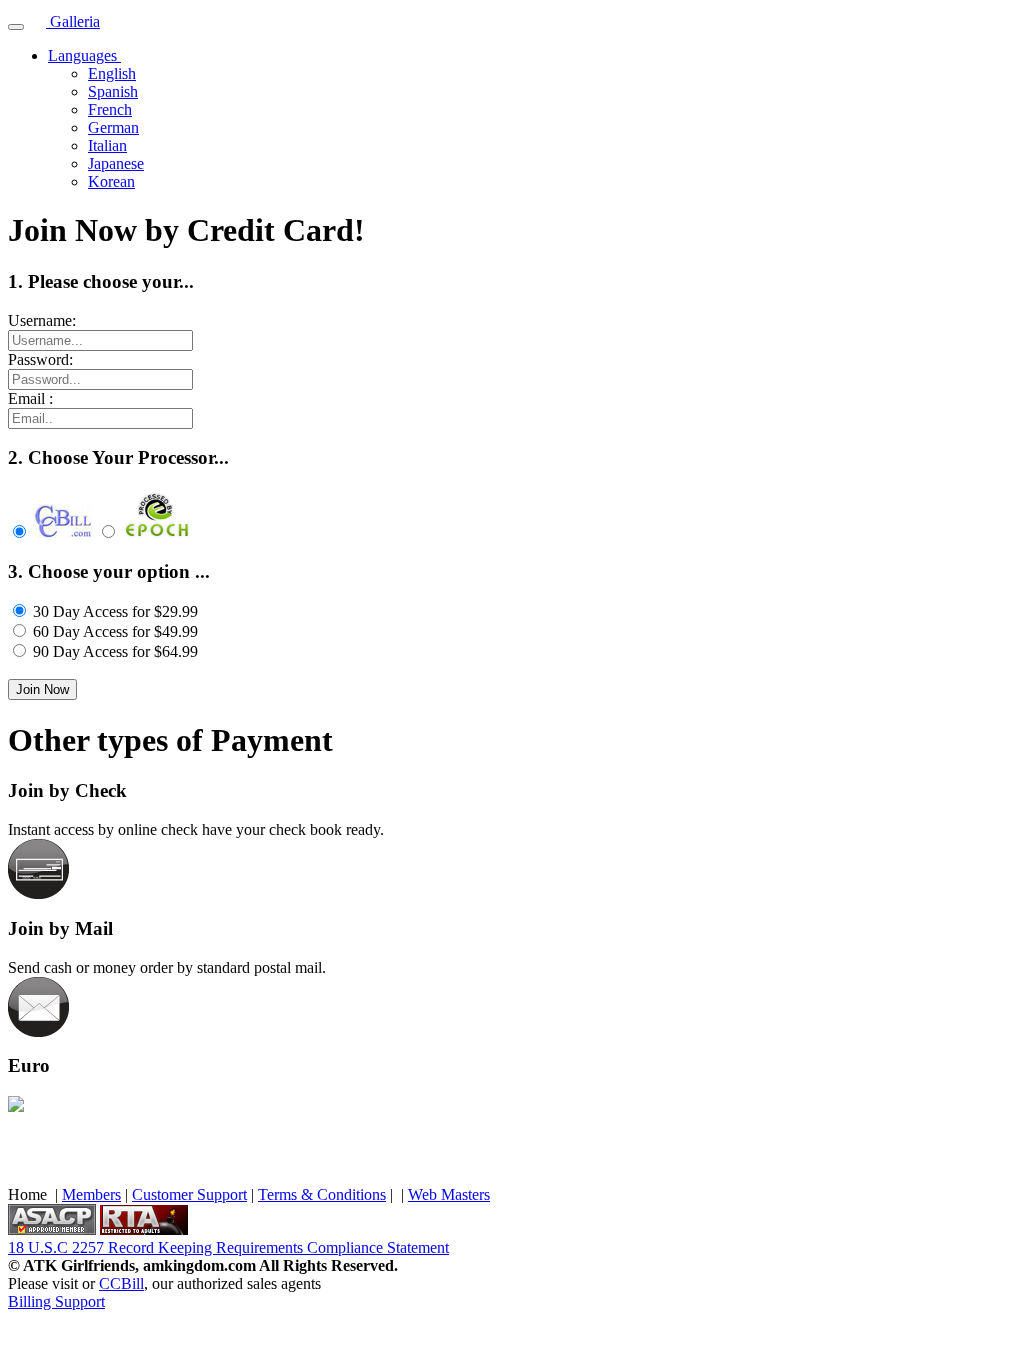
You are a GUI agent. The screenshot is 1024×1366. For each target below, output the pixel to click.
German (113, 127)
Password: (40, 359)
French (110, 109)
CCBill (121, 1283)
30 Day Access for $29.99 (115, 611)
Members (91, 1194)
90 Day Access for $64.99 (115, 651)
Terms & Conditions (322, 1194)
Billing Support (56, 1301)
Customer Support (189, 1194)
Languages (84, 55)
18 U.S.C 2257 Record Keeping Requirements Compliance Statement (228, 1247)
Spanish (113, 91)
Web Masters (449, 1194)
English (112, 73)
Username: (42, 320)
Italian (107, 145)
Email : (30, 398)
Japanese (116, 163)
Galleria (73, 21)
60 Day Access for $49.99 (115, 631)
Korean (111, 181)
